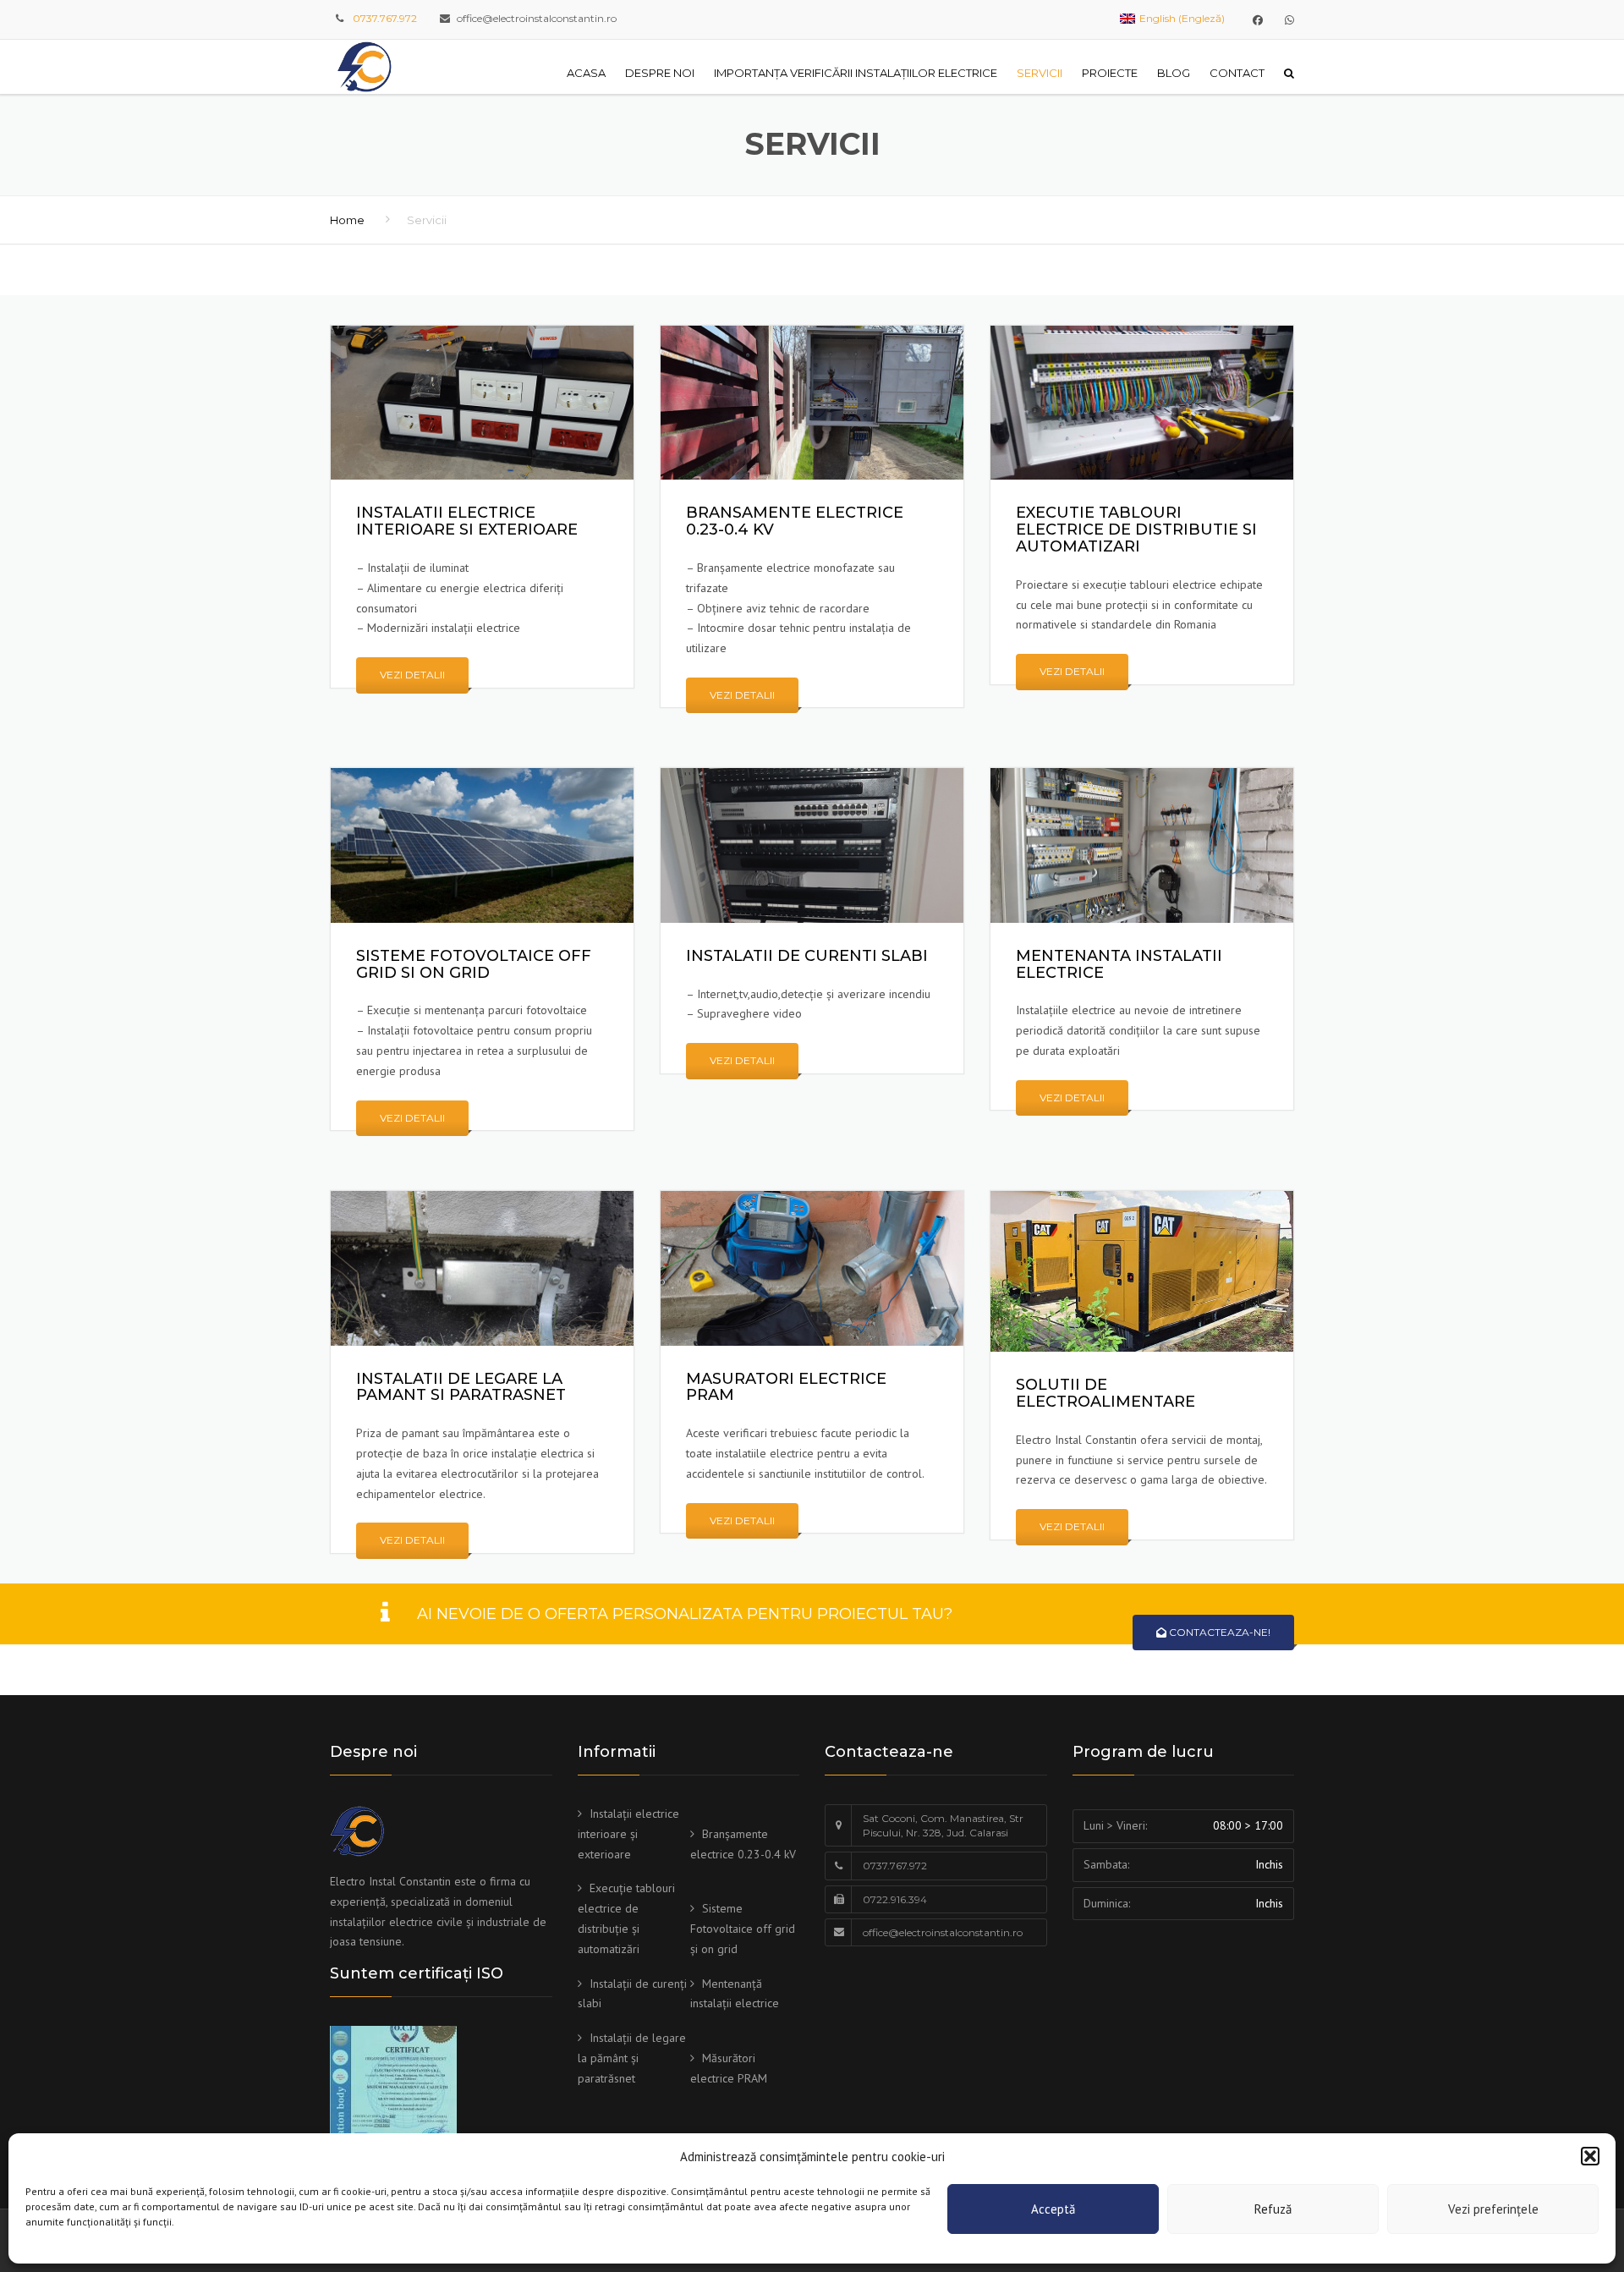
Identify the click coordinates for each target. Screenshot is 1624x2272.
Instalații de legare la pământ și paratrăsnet (632, 2058)
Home (347, 220)
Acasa (586, 73)
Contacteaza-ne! (1218, 1632)
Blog (1174, 73)
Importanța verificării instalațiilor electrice (856, 73)
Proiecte (1110, 73)
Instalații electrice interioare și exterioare (628, 1834)
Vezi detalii (412, 675)
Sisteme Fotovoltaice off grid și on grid (743, 1929)
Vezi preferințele (1493, 2209)
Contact (1237, 73)
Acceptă (1053, 2209)
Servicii (1040, 73)
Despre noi (660, 73)
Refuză (1273, 2209)
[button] (1590, 2156)
